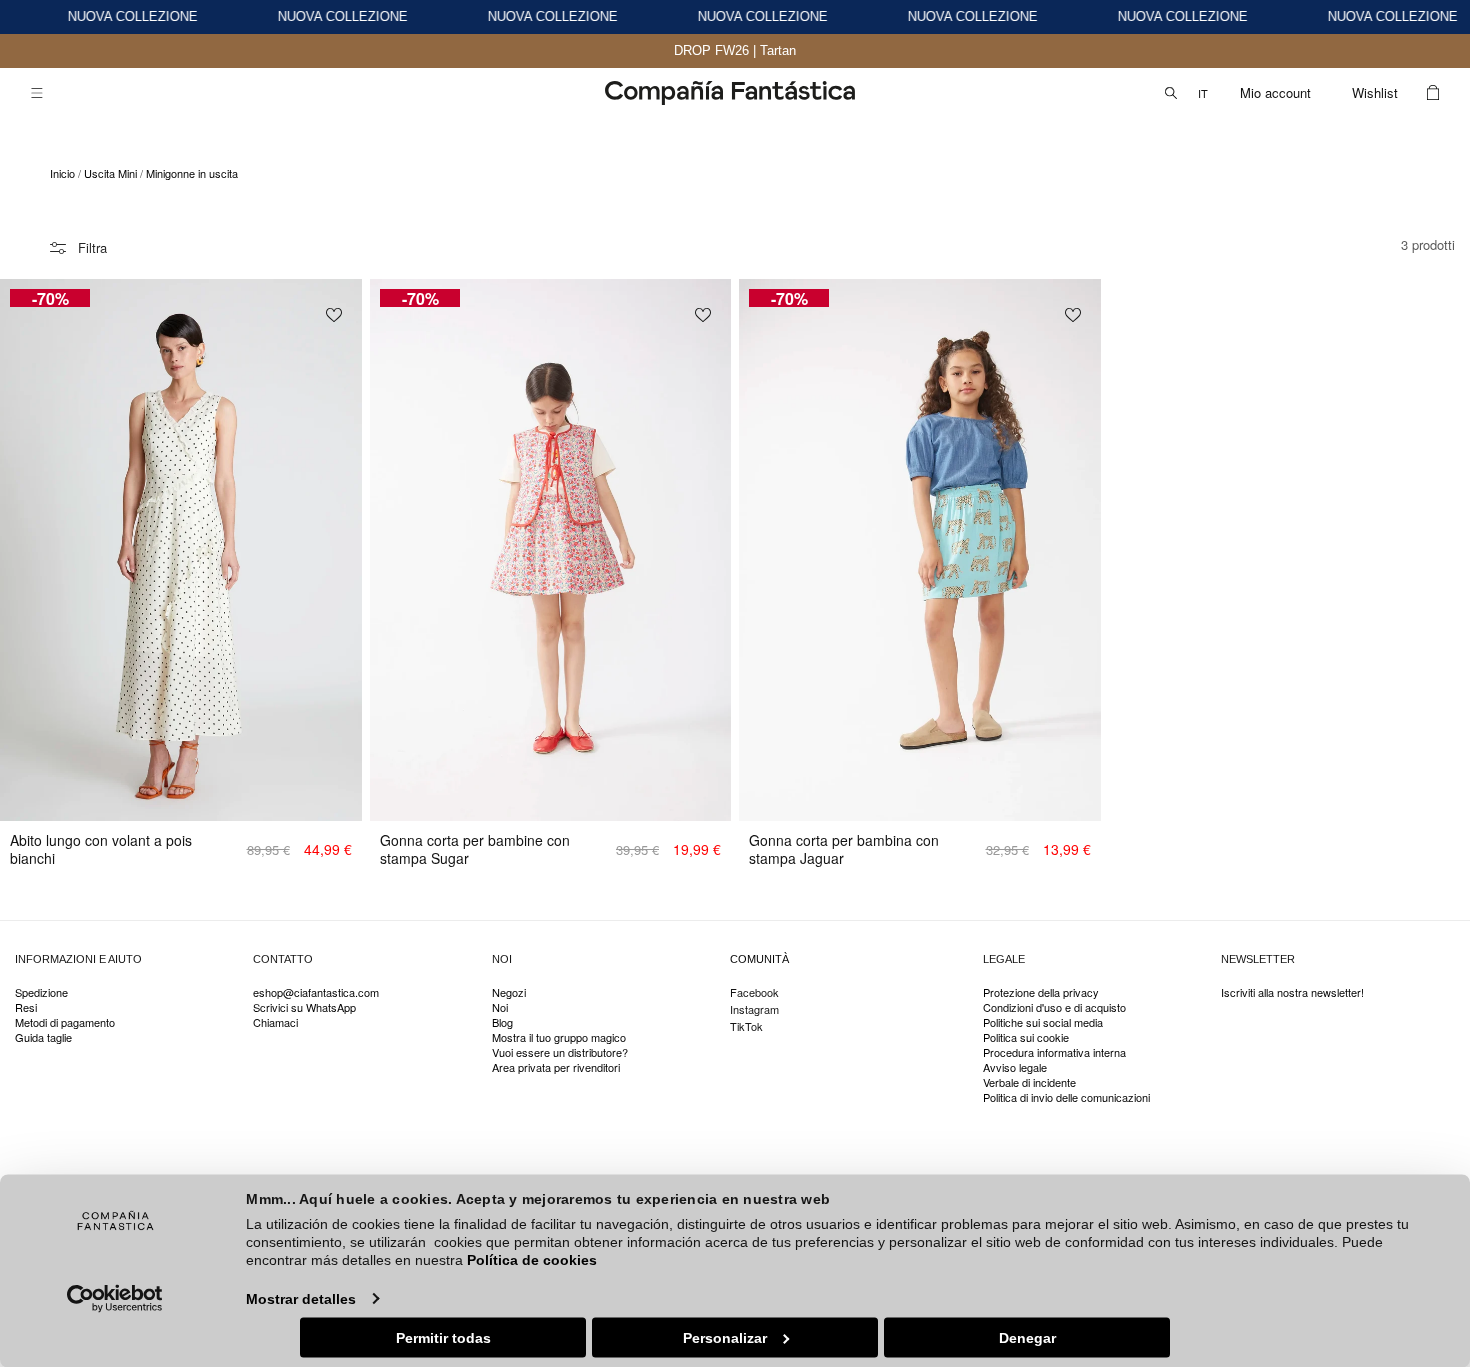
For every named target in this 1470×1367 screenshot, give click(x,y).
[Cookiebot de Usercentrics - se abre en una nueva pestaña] (115, 1298)
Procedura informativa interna (1054, 1052)
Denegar (1027, 1337)
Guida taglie (43, 1037)
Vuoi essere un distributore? (560, 1052)
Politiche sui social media (1043, 1022)
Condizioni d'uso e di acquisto (1054, 1007)
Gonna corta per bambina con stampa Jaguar (844, 849)
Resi (26, 1007)
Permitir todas (443, 1337)
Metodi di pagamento (65, 1022)
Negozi (509, 993)
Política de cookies (532, 1260)
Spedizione (41, 993)
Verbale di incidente (1029, 1082)
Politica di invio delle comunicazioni (1066, 1097)
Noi (500, 1007)
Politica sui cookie (1026, 1037)
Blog (502, 1022)
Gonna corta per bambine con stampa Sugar (475, 849)
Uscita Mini (110, 173)
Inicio (62, 173)
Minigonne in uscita (192, 173)
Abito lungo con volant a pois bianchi (101, 849)
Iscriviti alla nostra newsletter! (1292, 993)
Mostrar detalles (301, 1298)
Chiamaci (275, 1022)
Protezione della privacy (1041, 993)
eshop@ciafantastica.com (316, 993)
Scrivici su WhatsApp (304, 1007)
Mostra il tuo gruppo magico (559, 1037)
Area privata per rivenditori (556, 1067)
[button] (37, 93)
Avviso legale (1015, 1067)
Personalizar (725, 1337)
